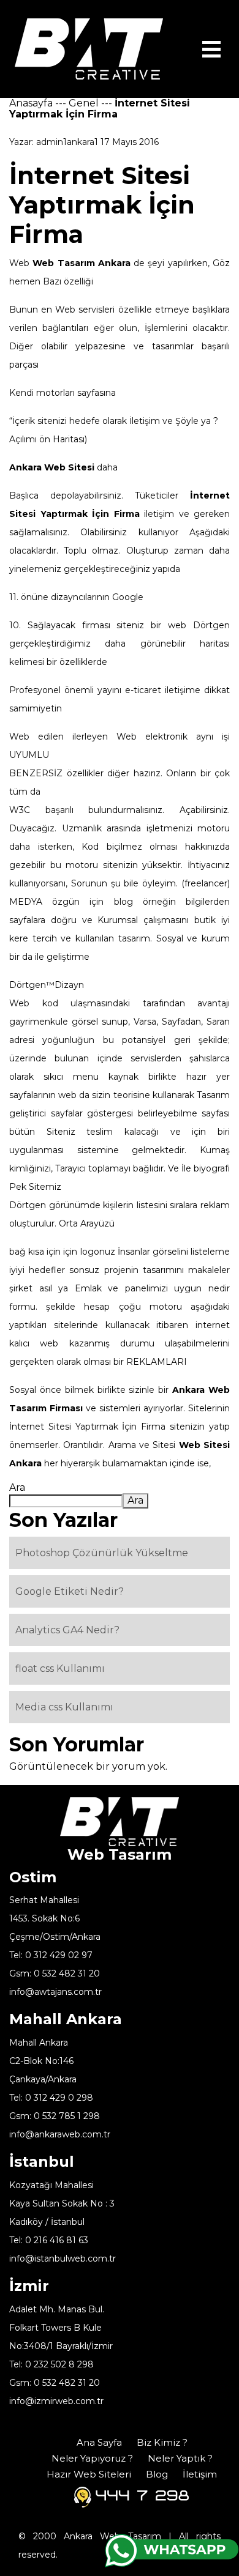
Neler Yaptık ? (180, 2458)
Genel (84, 103)
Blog (157, 2474)
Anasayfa (31, 103)
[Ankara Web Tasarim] (89, 48)
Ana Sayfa (99, 2442)
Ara (17, 1487)
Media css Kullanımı (64, 1707)
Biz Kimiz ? (162, 2442)
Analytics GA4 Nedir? (67, 1630)
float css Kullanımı (60, 1668)
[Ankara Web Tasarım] (120, 1821)
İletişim (200, 2474)
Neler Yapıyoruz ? (92, 2458)
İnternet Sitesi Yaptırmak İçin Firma (87, 1427)
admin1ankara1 (67, 142)
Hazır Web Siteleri (89, 2474)
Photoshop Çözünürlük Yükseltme (102, 1553)
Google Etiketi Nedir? (70, 1591)
